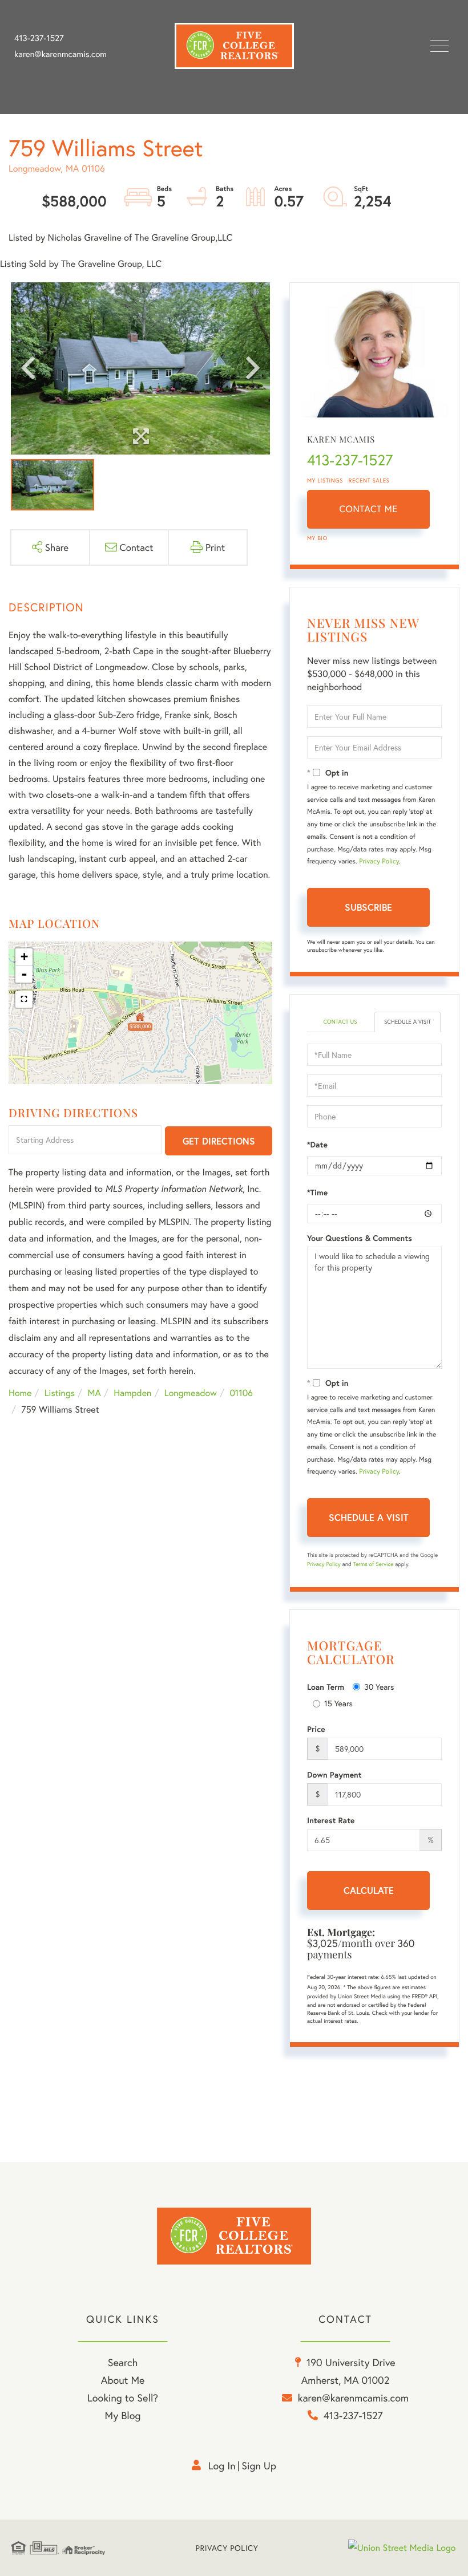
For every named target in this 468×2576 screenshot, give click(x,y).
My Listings (325, 480)
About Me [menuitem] (123, 2380)
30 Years (379, 1687)
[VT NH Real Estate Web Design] (402, 2548)
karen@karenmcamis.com (60, 54)
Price (316, 1729)
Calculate (369, 1890)
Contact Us (340, 1022)
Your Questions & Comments (360, 1238)
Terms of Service (373, 1564)
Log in (222, 2465)
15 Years (338, 1703)
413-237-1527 (39, 38)
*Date (317, 1145)
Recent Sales (369, 480)
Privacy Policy (379, 861)
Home (20, 1393)
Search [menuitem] (123, 2362)
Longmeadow (191, 1393)
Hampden (132, 1393)
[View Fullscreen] (24, 999)
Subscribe (368, 907)
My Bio (317, 538)
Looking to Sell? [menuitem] (123, 2397)
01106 (241, 1393)
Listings (60, 1393)
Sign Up (259, 2465)
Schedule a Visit (408, 1022)
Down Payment (334, 1775)
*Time (317, 1192)
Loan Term (326, 1687)
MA (94, 1393)
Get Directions (219, 1141)
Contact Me (369, 509)
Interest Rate (331, 1820)
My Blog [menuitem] (123, 2415)
